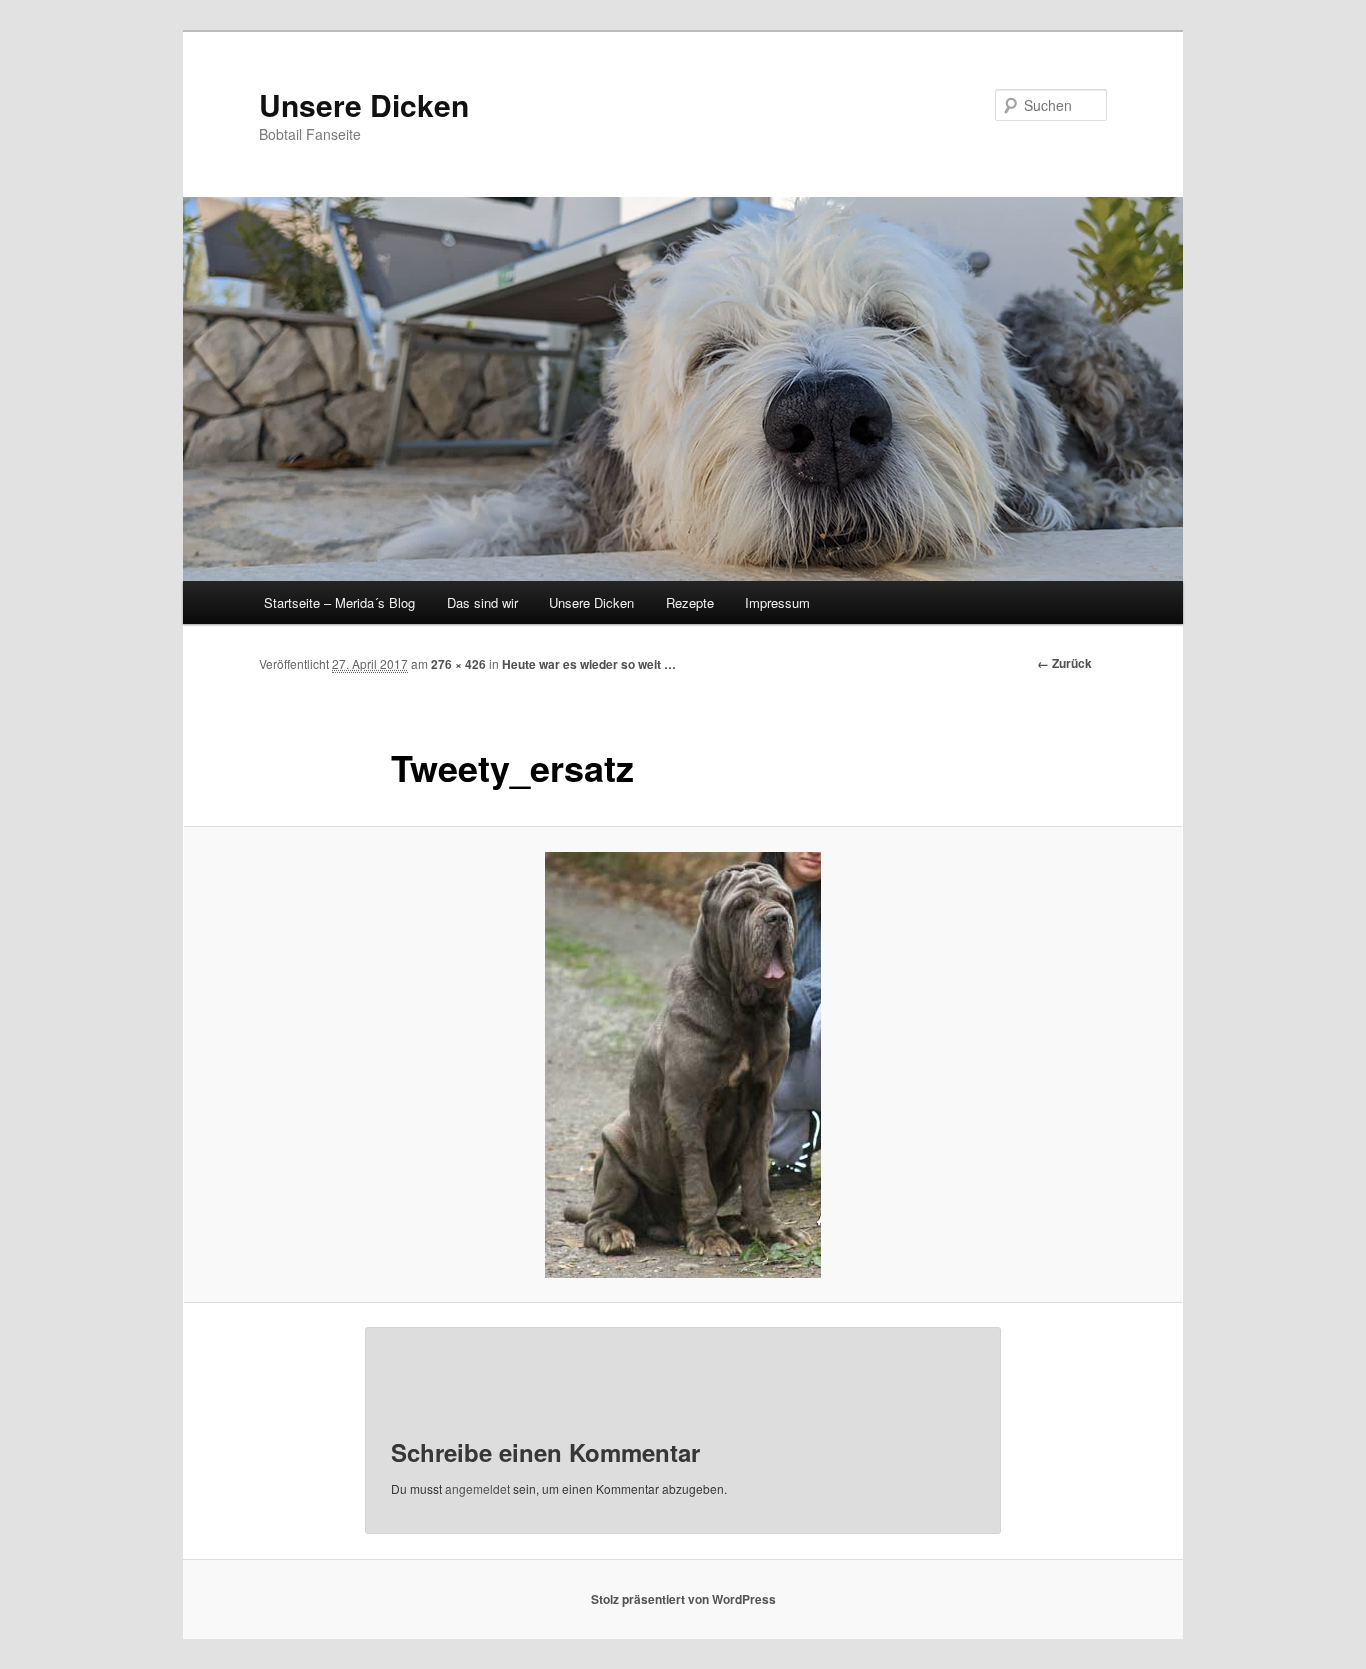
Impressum (777, 602)
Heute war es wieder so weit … (589, 664)
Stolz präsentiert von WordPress (683, 1599)
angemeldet (477, 1488)
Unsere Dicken (364, 104)
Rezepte (690, 602)
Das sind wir (482, 602)
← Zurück (1064, 663)
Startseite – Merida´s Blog (339, 602)
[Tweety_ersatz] (683, 1065)
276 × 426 (458, 664)
